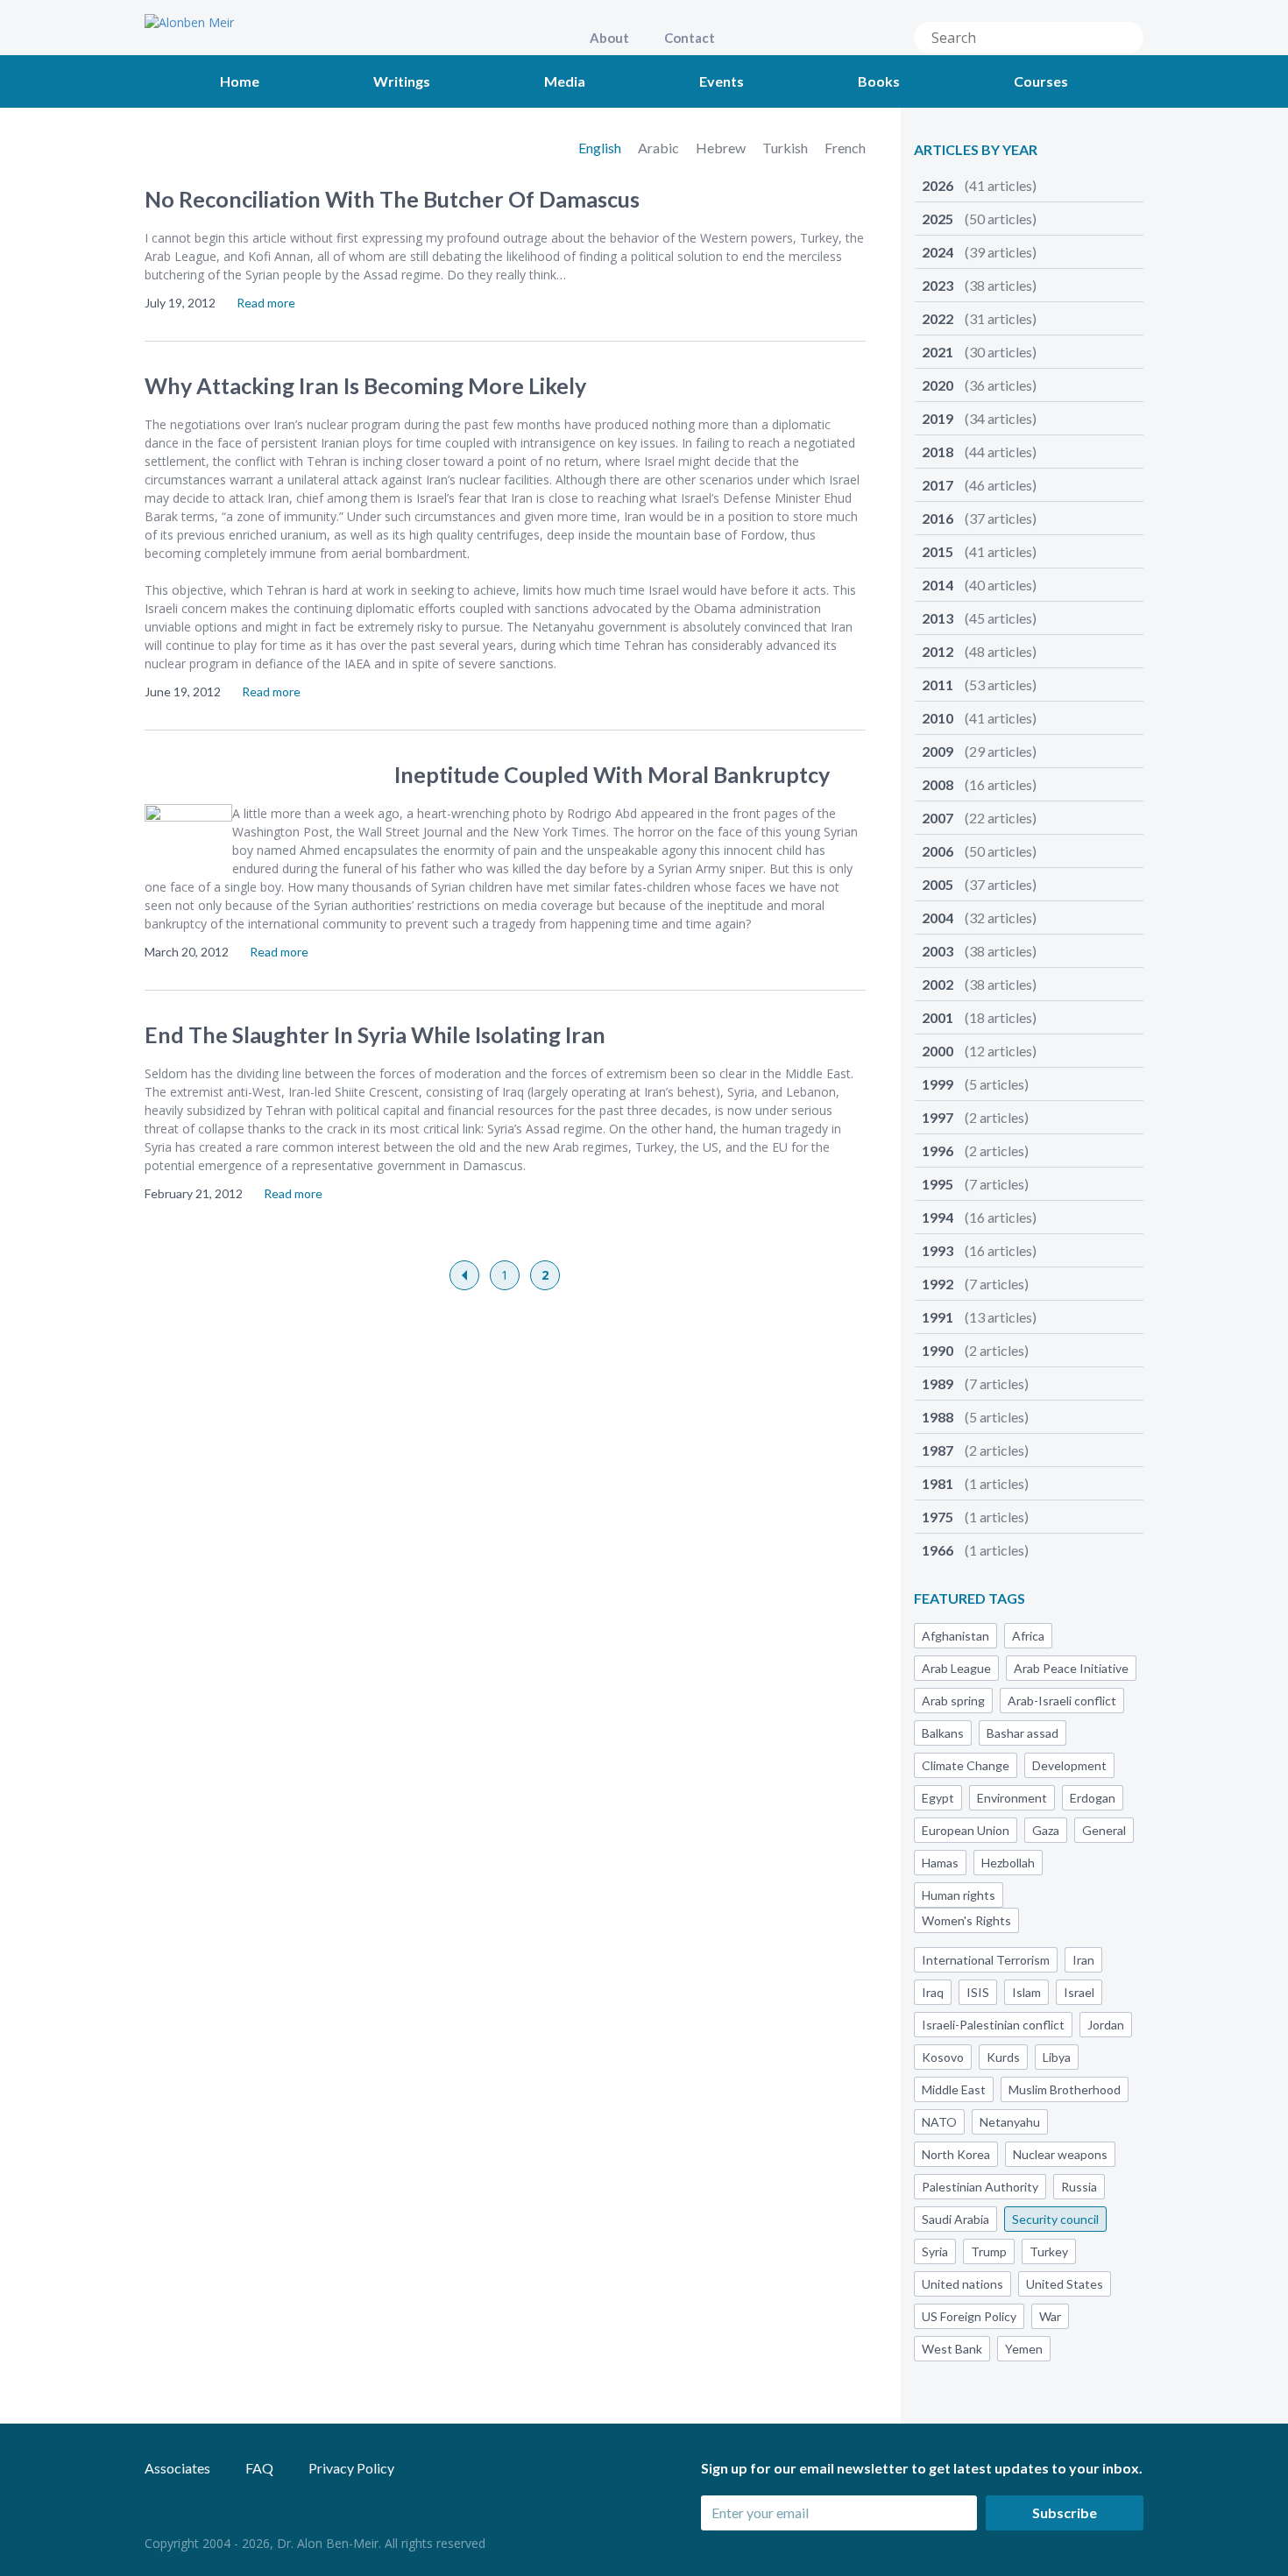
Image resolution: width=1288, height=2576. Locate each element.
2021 (979, 352)
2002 (979, 984)
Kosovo (943, 2057)
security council (1055, 2219)
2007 (979, 818)
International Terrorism (986, 1960)
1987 (975, 1450)
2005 (979, 884)
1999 (975, 1084)
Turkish (786, 148)
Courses (1041, 81)
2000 (979, 1051)
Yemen (1024, 2349)
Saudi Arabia (955, 2219)
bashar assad (1023, 1733)
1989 (975, 1383)
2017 (979, 485)
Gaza (1046, 1830)
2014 (979, 585)
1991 (979, 1317)
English (601, 148)
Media (565, 81)
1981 (975, 1483)
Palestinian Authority (980, 2187)
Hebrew (722, 148)
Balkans (943, 1733)
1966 (975, 1550)
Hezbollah (1008, 1863)
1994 (979, 1217)
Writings (402, 81)
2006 (979, 851)
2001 (979, 1017)
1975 (975, 1517)
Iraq (933, 1992)
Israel (1079, 1992)
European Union (966, 1830)
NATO (939, 2122)
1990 (975, 1350)
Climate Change (966, 1765)
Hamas (940, 1863)
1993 (979, 1250)
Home (240, 81)
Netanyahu (1010, 2122)
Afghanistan (955, 1636)
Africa (1028, 1636)
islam (1026, 1992)
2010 (979, 718)
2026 (979, 185)
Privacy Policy (351, 2468)
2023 (979, 285)
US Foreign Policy (969, 2316)
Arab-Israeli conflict (1062, 1701)
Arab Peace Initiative (1071, 1668)
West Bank (952, 2349)
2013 (979, 618)
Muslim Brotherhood (1065, 2089)
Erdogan (1093, 1798)
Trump (989, 2251)
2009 (979, 751)
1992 (975, 1284)
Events (722, 81)
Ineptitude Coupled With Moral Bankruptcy (612, 774)
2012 (979, 651)
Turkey (1049, 2251)
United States (1065, 2284)
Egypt (938, 1798)
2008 (979, 784)
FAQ (259, 2468)
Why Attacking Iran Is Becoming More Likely (365, 385)
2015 (979, 551)
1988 (975, 1417)
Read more (266, 303)
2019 (979, 418)
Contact (690, 38)
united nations (962, 2284)
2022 (979, 318)
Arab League (956, 1668)
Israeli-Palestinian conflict (993, 2025)
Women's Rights (966, 1920)
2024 (979, 252)
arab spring (953, 1701)
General (1104, 1830)
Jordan (1106, 2025)
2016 (979, 518)
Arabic (660, 148)
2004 (979, 917)
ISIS (978, 1992)
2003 (979, 951)
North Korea (956, 2154)
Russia (1079, 2187)
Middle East (954, 2089)
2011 (979, 685)
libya (1057, 2057)
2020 (979, 385)
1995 (975, 1184)
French (845, 148)
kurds (1003, 2057)
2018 (979, 452)
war (1050, 2316)
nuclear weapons (1060, 2154)
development (1069, 1765)
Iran (1083, 1960)
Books (879, 81)
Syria (935, 2251)
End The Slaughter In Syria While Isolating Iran (375, 1034)
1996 (975, 1150)
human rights (959, 1895)
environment (1012, 1798)
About (609, 38)
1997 (975, 1117)
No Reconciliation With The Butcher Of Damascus (392, 199)
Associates (177, 2468)
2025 (979, 219)
